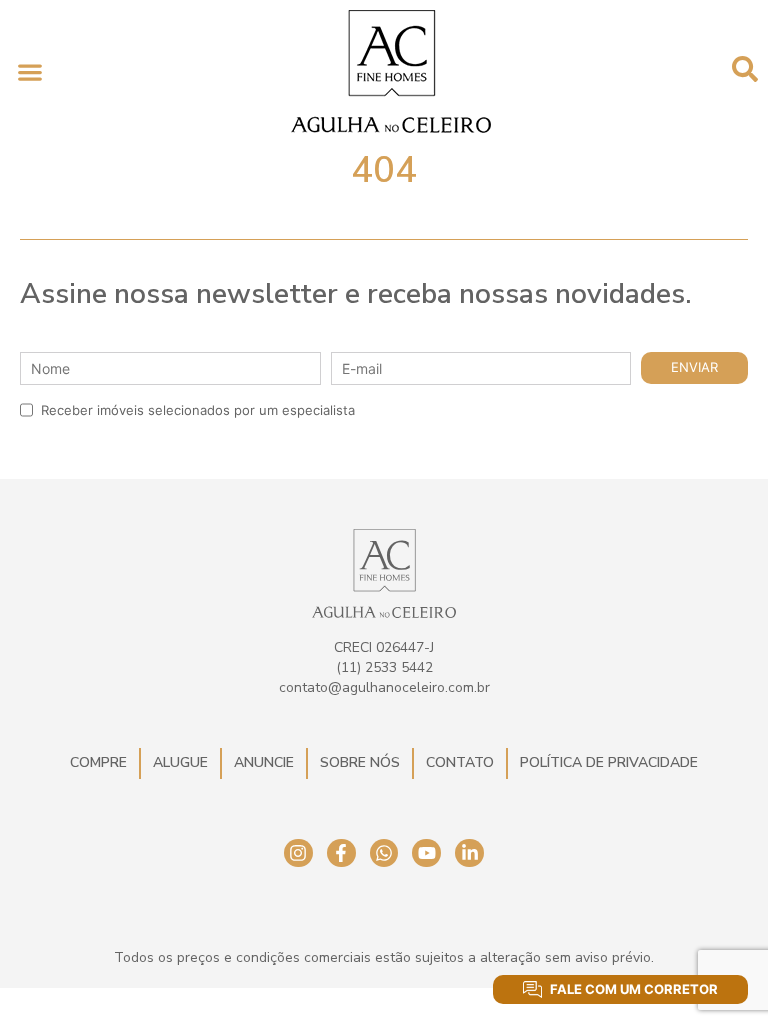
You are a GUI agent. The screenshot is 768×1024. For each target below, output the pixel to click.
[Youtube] (426, 853)
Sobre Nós (360, 762)
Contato (460, 762)
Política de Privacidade (609, 762)
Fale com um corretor (634, 989)
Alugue (180, 762)
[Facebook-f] (341, 853)
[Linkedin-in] (469, 853)
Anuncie (264, 762)
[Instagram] (298, 853)
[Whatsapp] (384, 853)
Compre (98, 762)
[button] (29, 71)
